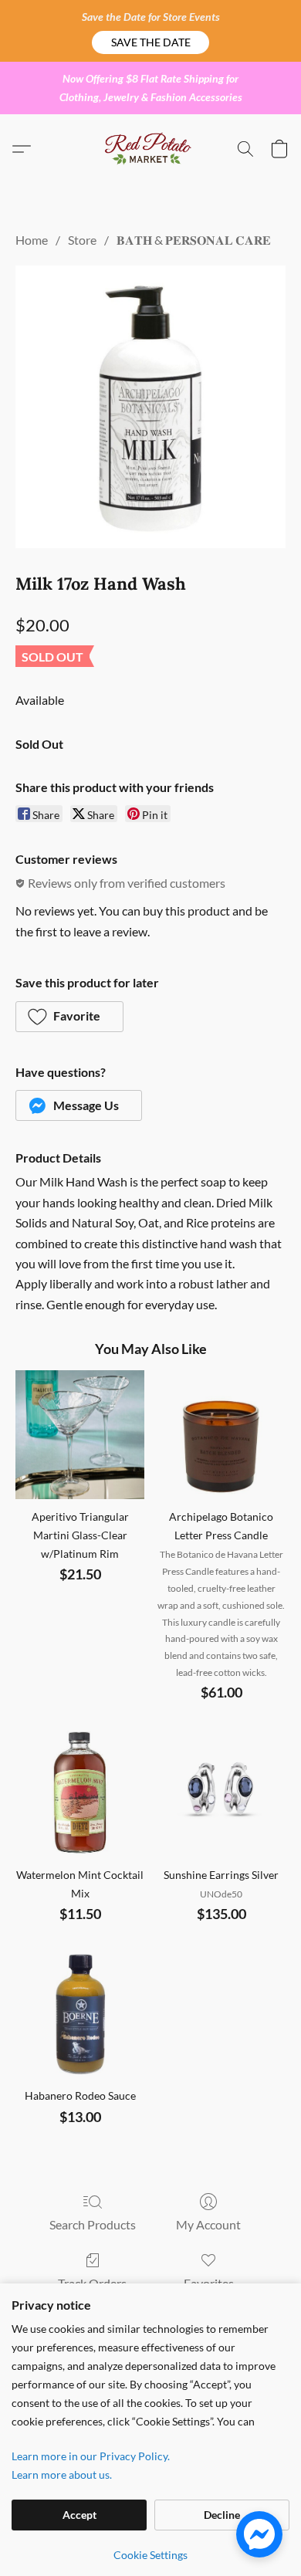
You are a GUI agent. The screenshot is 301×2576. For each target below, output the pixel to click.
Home (32, 240)
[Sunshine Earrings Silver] (221, 1793)
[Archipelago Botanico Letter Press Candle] (221, 1435)
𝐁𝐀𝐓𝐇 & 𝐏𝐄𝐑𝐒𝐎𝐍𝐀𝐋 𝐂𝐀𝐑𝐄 (194, 240)
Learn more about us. (62, 2474)
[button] (150, 42)
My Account (208, 2224)
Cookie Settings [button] (150, 2555)
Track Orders (92, 2283)
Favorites (209, 2283)
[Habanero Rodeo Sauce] (80, 2014)
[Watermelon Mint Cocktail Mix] (80, 1793)
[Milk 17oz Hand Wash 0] (150, 406)
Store (82, 240)
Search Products (93, 2224)
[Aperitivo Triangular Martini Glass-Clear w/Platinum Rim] (80, 1435)
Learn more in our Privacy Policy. (91, 2456)
